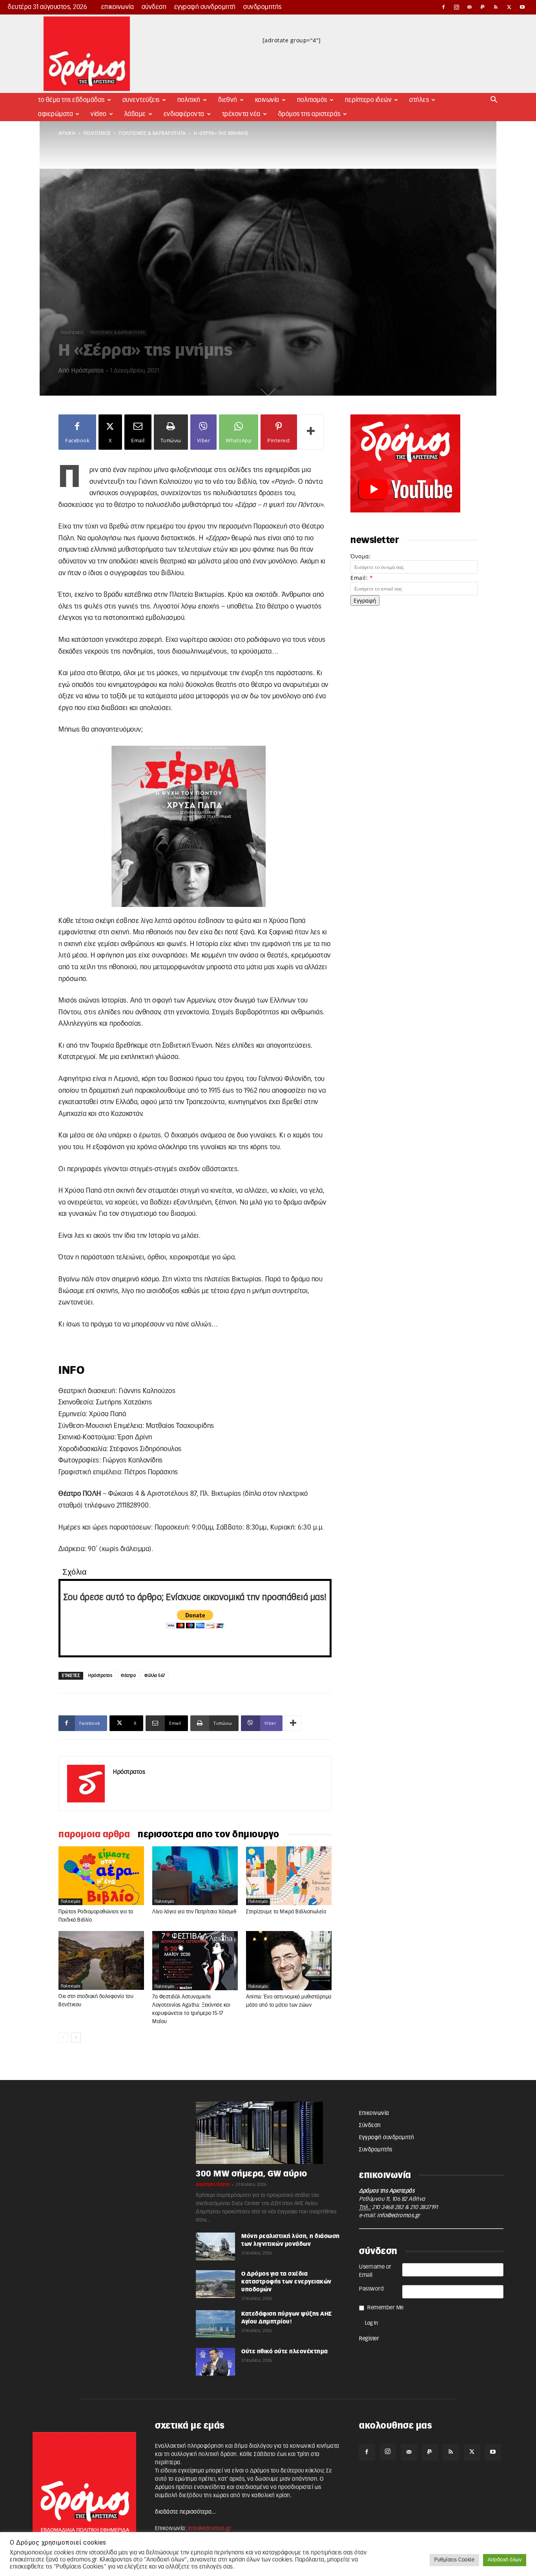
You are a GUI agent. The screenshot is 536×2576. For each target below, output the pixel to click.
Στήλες (419, 100)
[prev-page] (63, 2037)
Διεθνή (228, 100)
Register (369, 2339)
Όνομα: (361, 556)
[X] (509, 7)
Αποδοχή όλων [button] (505, 2560)
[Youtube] (522, 7)
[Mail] (470, 7)
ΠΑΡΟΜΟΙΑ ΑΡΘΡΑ (94, 1835)
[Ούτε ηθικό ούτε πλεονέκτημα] (215, 2362)
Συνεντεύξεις (141, 100)
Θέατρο (128, 1676)
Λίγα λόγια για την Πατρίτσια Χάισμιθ (194, 1912)
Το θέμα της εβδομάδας (71, 100)
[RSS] (496, 7)
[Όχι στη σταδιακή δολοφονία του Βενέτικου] (101, 1960)
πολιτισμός (97, 133)
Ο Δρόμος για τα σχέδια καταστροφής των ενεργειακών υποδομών (286, 2282)
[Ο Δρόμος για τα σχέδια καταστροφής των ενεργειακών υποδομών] (215, 2284)
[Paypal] (483, 7)
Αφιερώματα (56, 114)
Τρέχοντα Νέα (241, 114)
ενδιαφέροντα (184, 114)
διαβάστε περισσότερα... (185, 2512)
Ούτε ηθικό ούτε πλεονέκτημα (285, 2352)
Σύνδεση (154, 7)
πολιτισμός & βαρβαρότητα (152, 133)
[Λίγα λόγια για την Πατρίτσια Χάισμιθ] (195, 1876)
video (99, 114)
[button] (494, 101)
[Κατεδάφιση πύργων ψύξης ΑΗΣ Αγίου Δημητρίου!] (215, 2324)
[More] (312, 432)
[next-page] (76, 2037)
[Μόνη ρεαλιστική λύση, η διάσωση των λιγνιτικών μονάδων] (215, 2246)
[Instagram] (457, 7)
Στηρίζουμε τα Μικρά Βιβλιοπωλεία (286, 1912)
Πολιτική (189, 100)
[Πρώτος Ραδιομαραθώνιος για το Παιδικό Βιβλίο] (101, 1876)
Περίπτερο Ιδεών (368, 100)
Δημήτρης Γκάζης (213, 2185)
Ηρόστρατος (88, 371)
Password (371, 2289)
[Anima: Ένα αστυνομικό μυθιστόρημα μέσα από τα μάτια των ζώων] (289, 1961)
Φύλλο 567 (155, 1676)
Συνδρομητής (263, 7)
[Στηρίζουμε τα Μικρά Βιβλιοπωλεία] (289, 1876)
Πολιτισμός (312, 100)
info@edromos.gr (399, 2216)
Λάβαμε (135, 114)
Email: (362, 578)
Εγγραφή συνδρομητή (205, 7)
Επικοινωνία (118, 7)
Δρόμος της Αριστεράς (309, 114)
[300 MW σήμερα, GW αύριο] (268, 2133)
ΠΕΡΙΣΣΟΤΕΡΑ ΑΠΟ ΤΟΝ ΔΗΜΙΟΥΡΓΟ (209, 1835)
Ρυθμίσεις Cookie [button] (454, 2560)
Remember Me (386, 2308)
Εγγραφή (365, 600)
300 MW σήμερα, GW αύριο (252, 2174)
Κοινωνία (267, 100)
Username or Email (375, 2271)
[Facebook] (443, 7)
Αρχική (67, 133)
